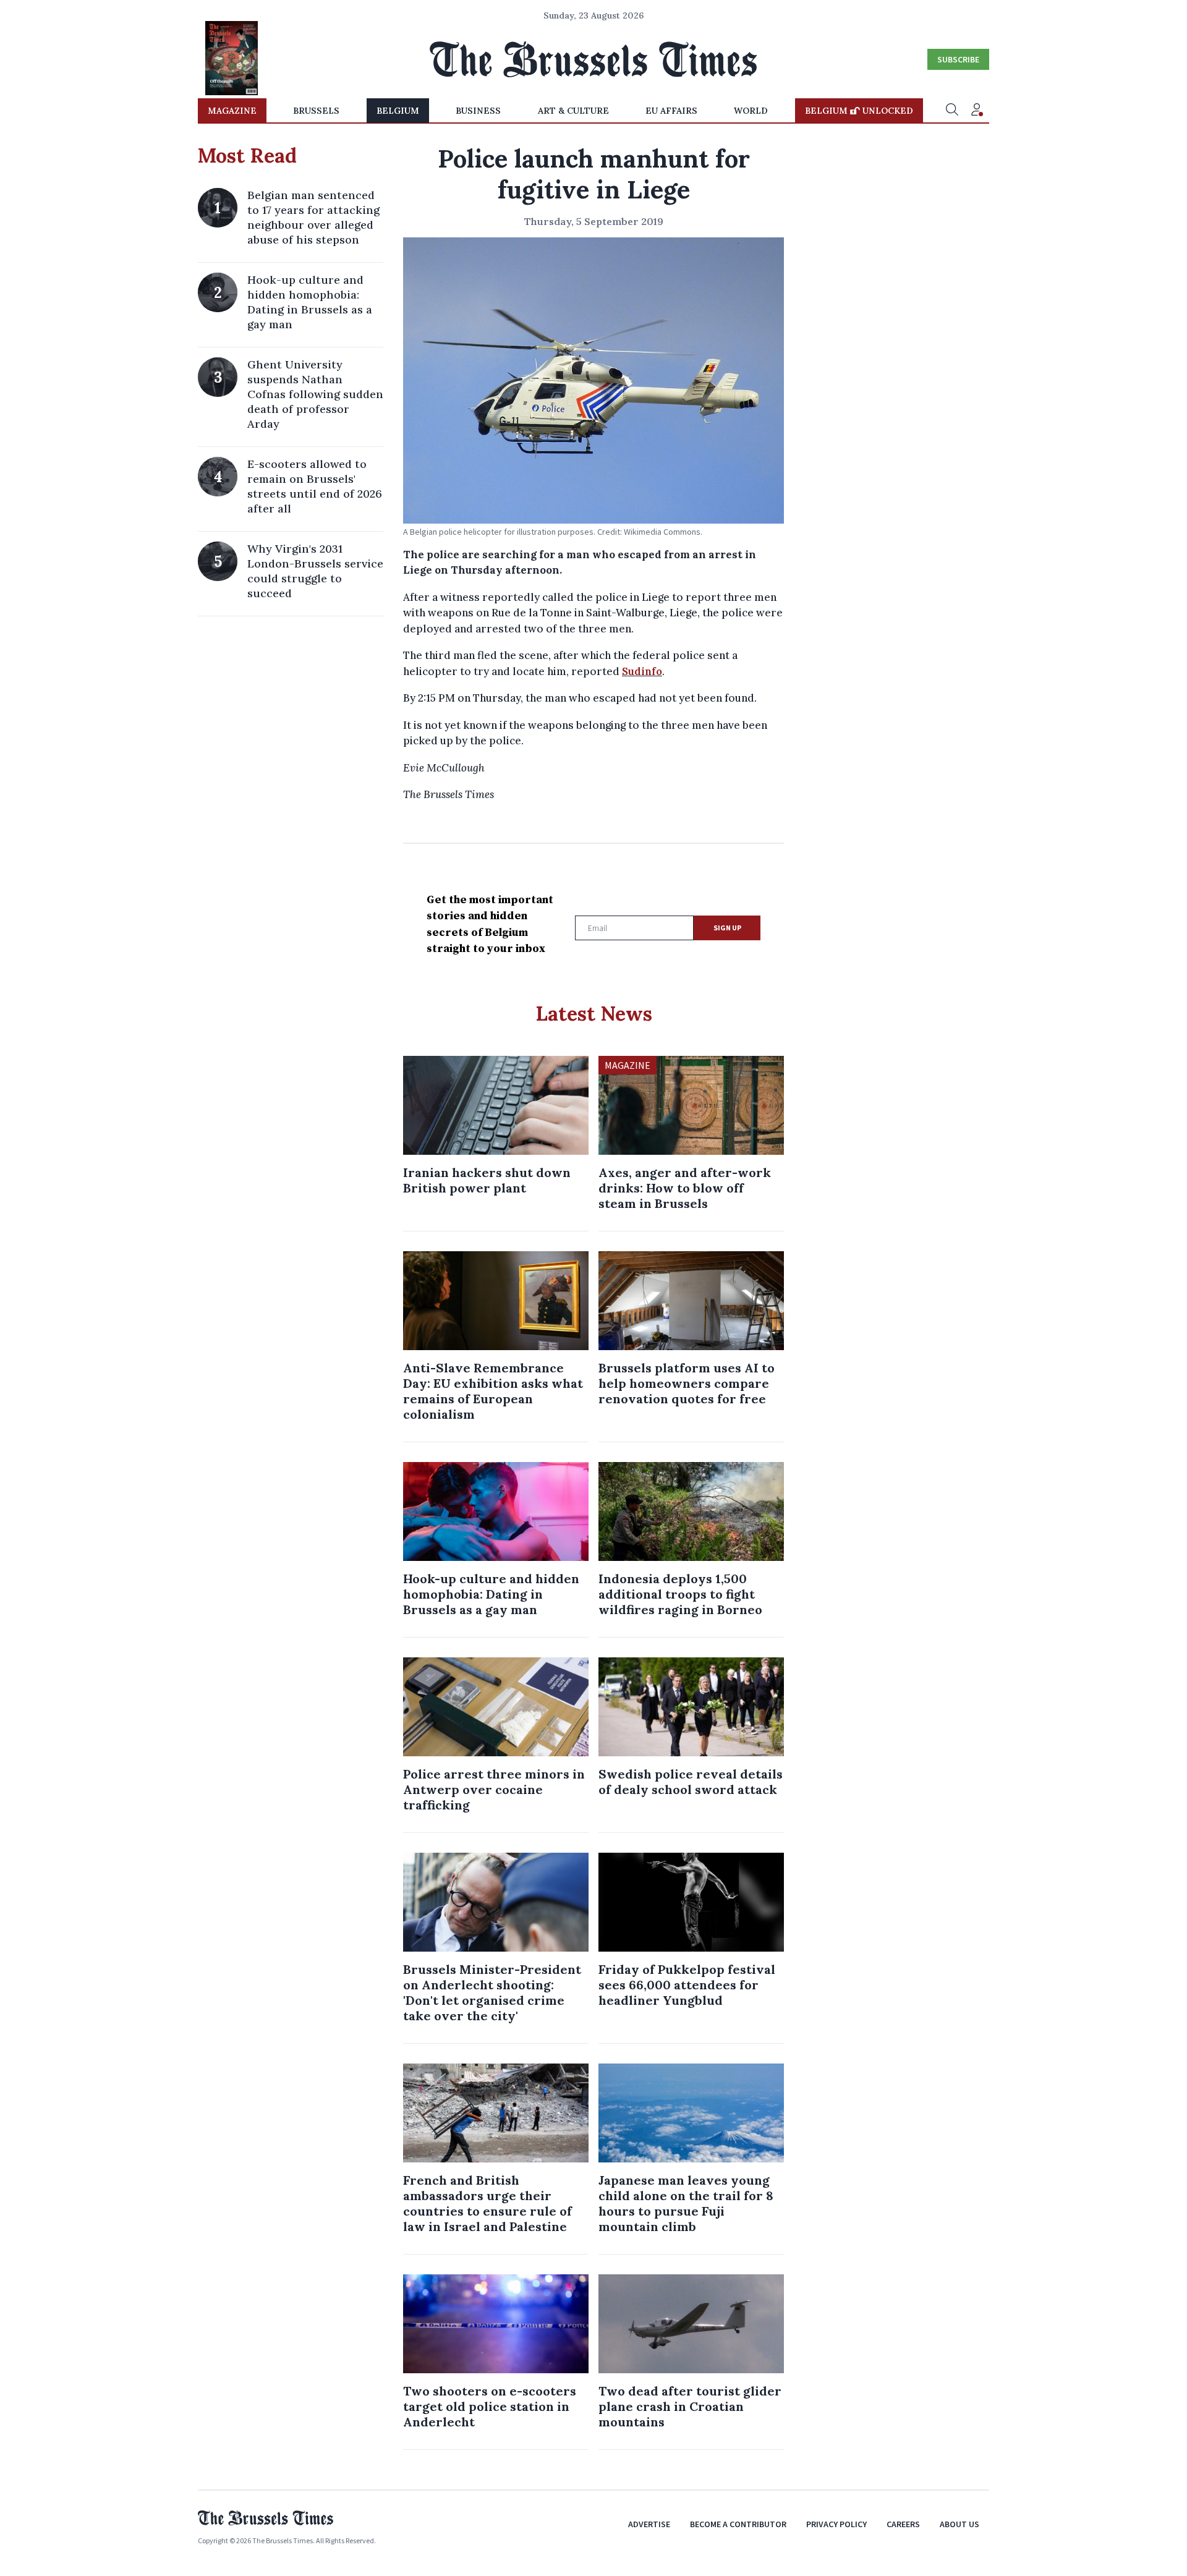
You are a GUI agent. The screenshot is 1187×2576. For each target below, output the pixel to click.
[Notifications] (977, 111)
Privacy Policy (836, 2524)
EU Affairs (671, 111)
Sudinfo (642, 671)
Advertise (649, 2524)
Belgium (398, 111)
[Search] (952, 111)
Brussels (316, 111)
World (751, 111)
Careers (903, 2524)
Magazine (232, 111)
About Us (959, 2524)
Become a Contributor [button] (738, 2524)
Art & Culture (573, 111)
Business (478, 111)
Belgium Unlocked (859, 111)
